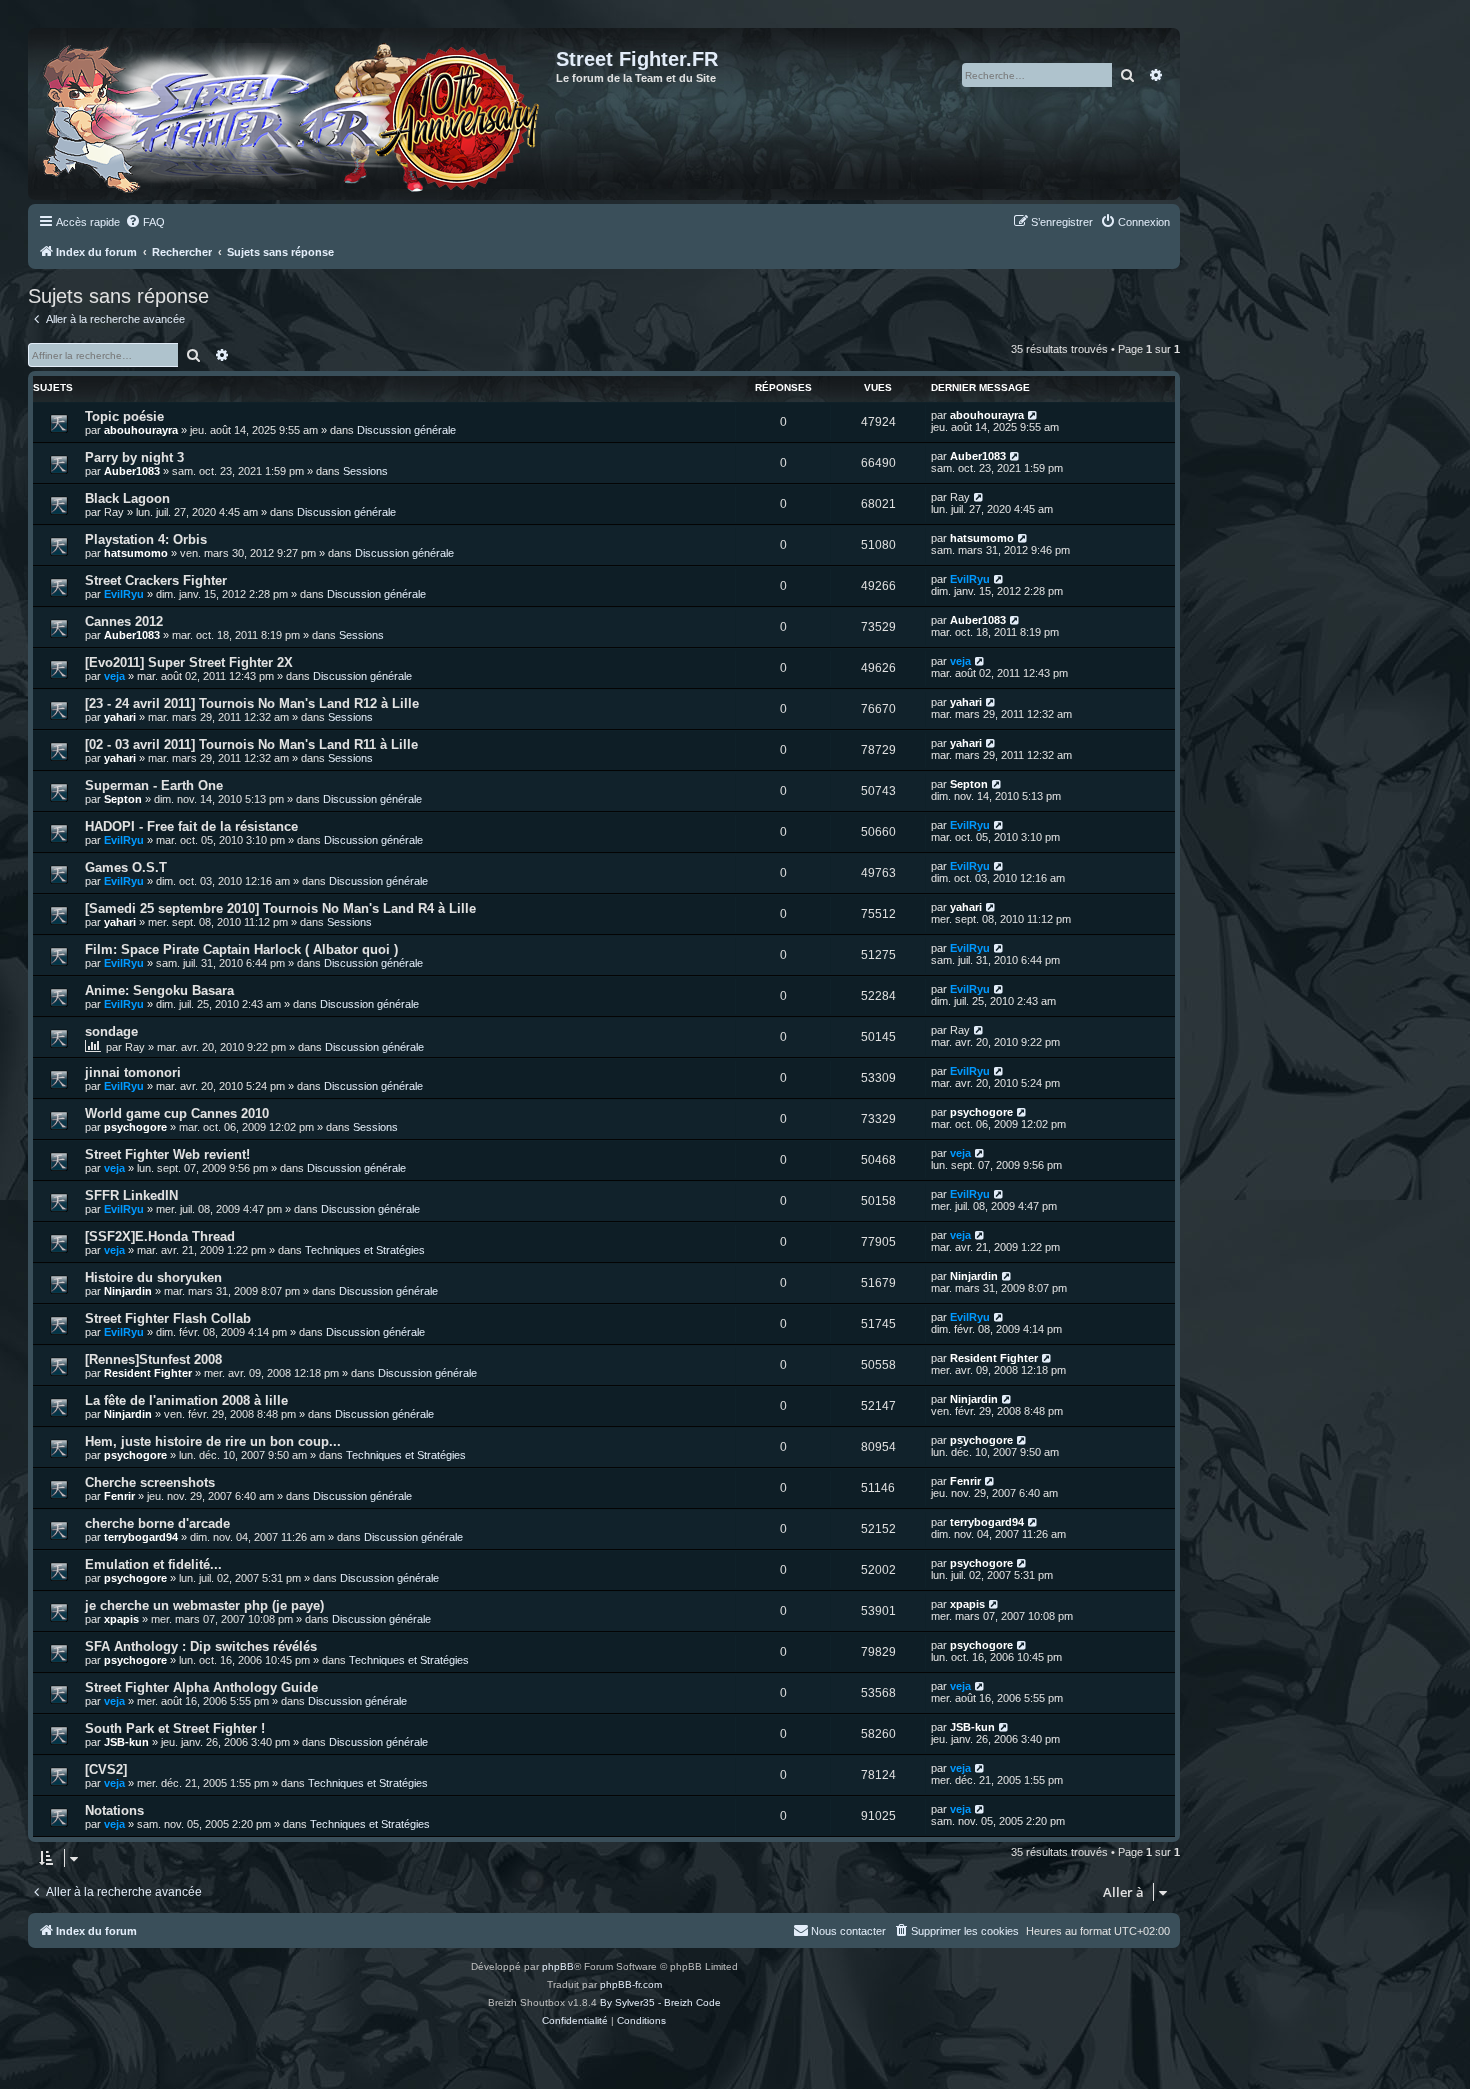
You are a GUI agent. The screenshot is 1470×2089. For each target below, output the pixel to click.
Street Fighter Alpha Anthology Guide (201, 1687)
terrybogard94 (141, 1537)
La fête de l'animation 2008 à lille (186, 1400)
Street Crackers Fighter (156, 580)
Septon (123, 799)
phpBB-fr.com (631, 1984)
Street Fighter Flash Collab (168, 1318)
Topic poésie (124, 416)
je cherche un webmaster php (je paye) (204, 1605)
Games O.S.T (126, 867)
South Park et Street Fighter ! (175, 1728)
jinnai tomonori (133, 1072)
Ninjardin (128, 1291)
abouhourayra (141, 430)
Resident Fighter (148, 1373)
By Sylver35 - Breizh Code (660, 2002)
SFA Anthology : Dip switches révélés (201, 1646)
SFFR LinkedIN (131, 1195)
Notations (114, 1810)
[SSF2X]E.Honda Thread (160, 1236)
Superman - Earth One (154, 785)
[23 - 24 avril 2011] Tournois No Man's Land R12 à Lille (252, 703)
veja (114, 676)
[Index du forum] (294, 114)
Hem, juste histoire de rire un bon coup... (213, 1441)
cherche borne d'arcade (157, 1523)
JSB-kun (126, 1742)
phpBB (558, 1966)
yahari (120, 717)
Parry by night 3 (134, 457)
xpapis (121, 1619)
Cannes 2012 (124, 621)
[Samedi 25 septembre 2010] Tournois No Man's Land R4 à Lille (280, 908)
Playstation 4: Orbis (146, 539)
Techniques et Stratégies (365, 1250)
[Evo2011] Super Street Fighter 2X (189, 662)
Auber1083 (132, 471)
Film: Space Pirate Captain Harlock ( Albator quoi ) (241, 949)
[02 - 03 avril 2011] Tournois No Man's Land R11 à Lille (251, 744)
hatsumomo (136, 553)
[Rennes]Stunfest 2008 (153, 1359)
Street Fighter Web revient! (167, 1154)
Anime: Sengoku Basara (159, 990)
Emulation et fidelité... (153, 1564)
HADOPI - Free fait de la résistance (191, 826)
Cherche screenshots (150, 1482)
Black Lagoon (127, 498)
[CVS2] (106, 1769)
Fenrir (119, 1496)
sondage (111, 1031)
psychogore (135, 1127)
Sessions (365, 471)
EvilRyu (124, 594)
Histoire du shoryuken (153, 1277)
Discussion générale (406, 430)
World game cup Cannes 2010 (177, 1113)
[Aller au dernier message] (1033, 415)
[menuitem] (145, 222)
